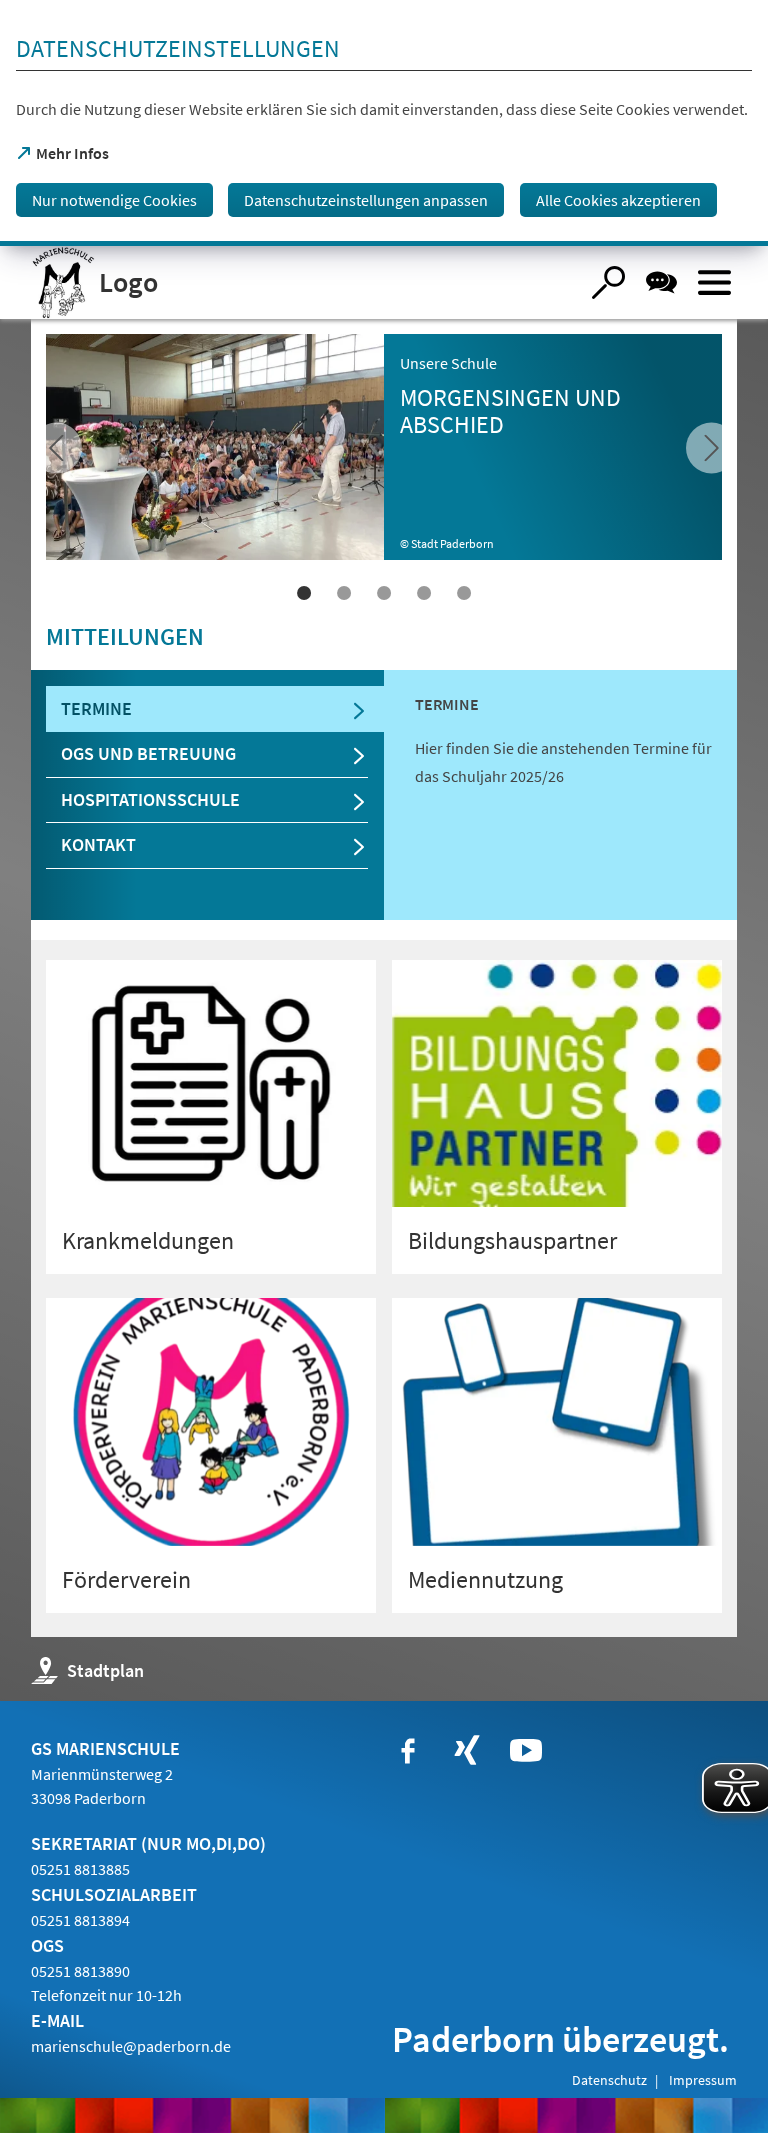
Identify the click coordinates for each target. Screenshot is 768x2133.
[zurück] (711, 448)
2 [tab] (344, 593)
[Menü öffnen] (714, 282)
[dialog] (384, 123)
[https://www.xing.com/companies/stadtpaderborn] (467, 1751)
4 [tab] (424, 593)
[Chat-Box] (661, 282)
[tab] (215, 709)
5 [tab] (464, 593)
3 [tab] (384, 593)
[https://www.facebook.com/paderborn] (408, 1751)
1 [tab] (304, 593)
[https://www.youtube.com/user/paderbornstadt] (526, 1751)
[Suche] (608, 282)
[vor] (56, 448)
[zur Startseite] (305, 282)
